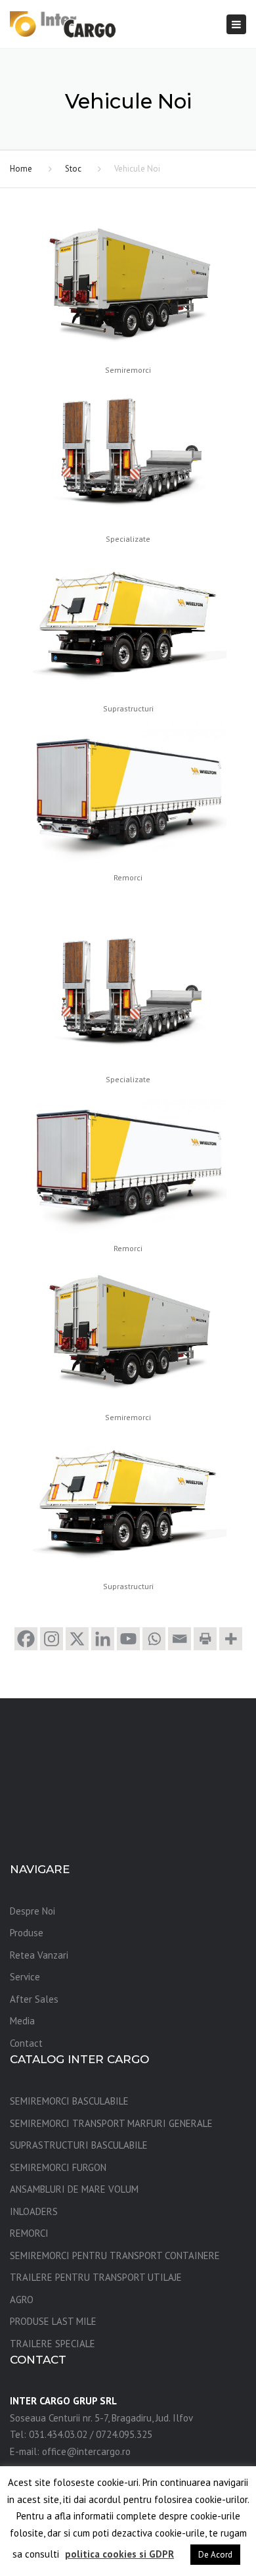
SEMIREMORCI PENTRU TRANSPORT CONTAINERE (115, 2255)
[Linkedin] (103, 1639)
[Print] (205, 1639)
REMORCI (29, 2233)
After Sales (34, 1999)
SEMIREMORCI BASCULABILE (69, 2101)
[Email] (180, 1639)
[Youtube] (128, 1639)
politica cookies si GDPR (119, 2554)
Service (25, 1977)
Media (22, 2021)
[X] (77, 1639)
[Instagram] (52, 1639)
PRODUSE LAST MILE (53, 2321)
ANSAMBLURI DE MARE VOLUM (74, 2189)
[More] (231, 1639)
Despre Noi (32, 1911)
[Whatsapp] (154, 1639)
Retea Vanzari (39, 1955)
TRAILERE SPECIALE (53, 2344)
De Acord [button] (215, 2555)
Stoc (73, 169)
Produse (27, 1933)
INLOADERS (34, 2211)
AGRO (22, 2300)
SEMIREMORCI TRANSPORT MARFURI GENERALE (111, 2123)
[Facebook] (26, 1639)
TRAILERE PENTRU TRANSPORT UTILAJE (96, 2277)
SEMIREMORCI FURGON (58, 2167)
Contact (26, 2043)
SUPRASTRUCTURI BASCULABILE (79, 2145)
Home (21, 169)
